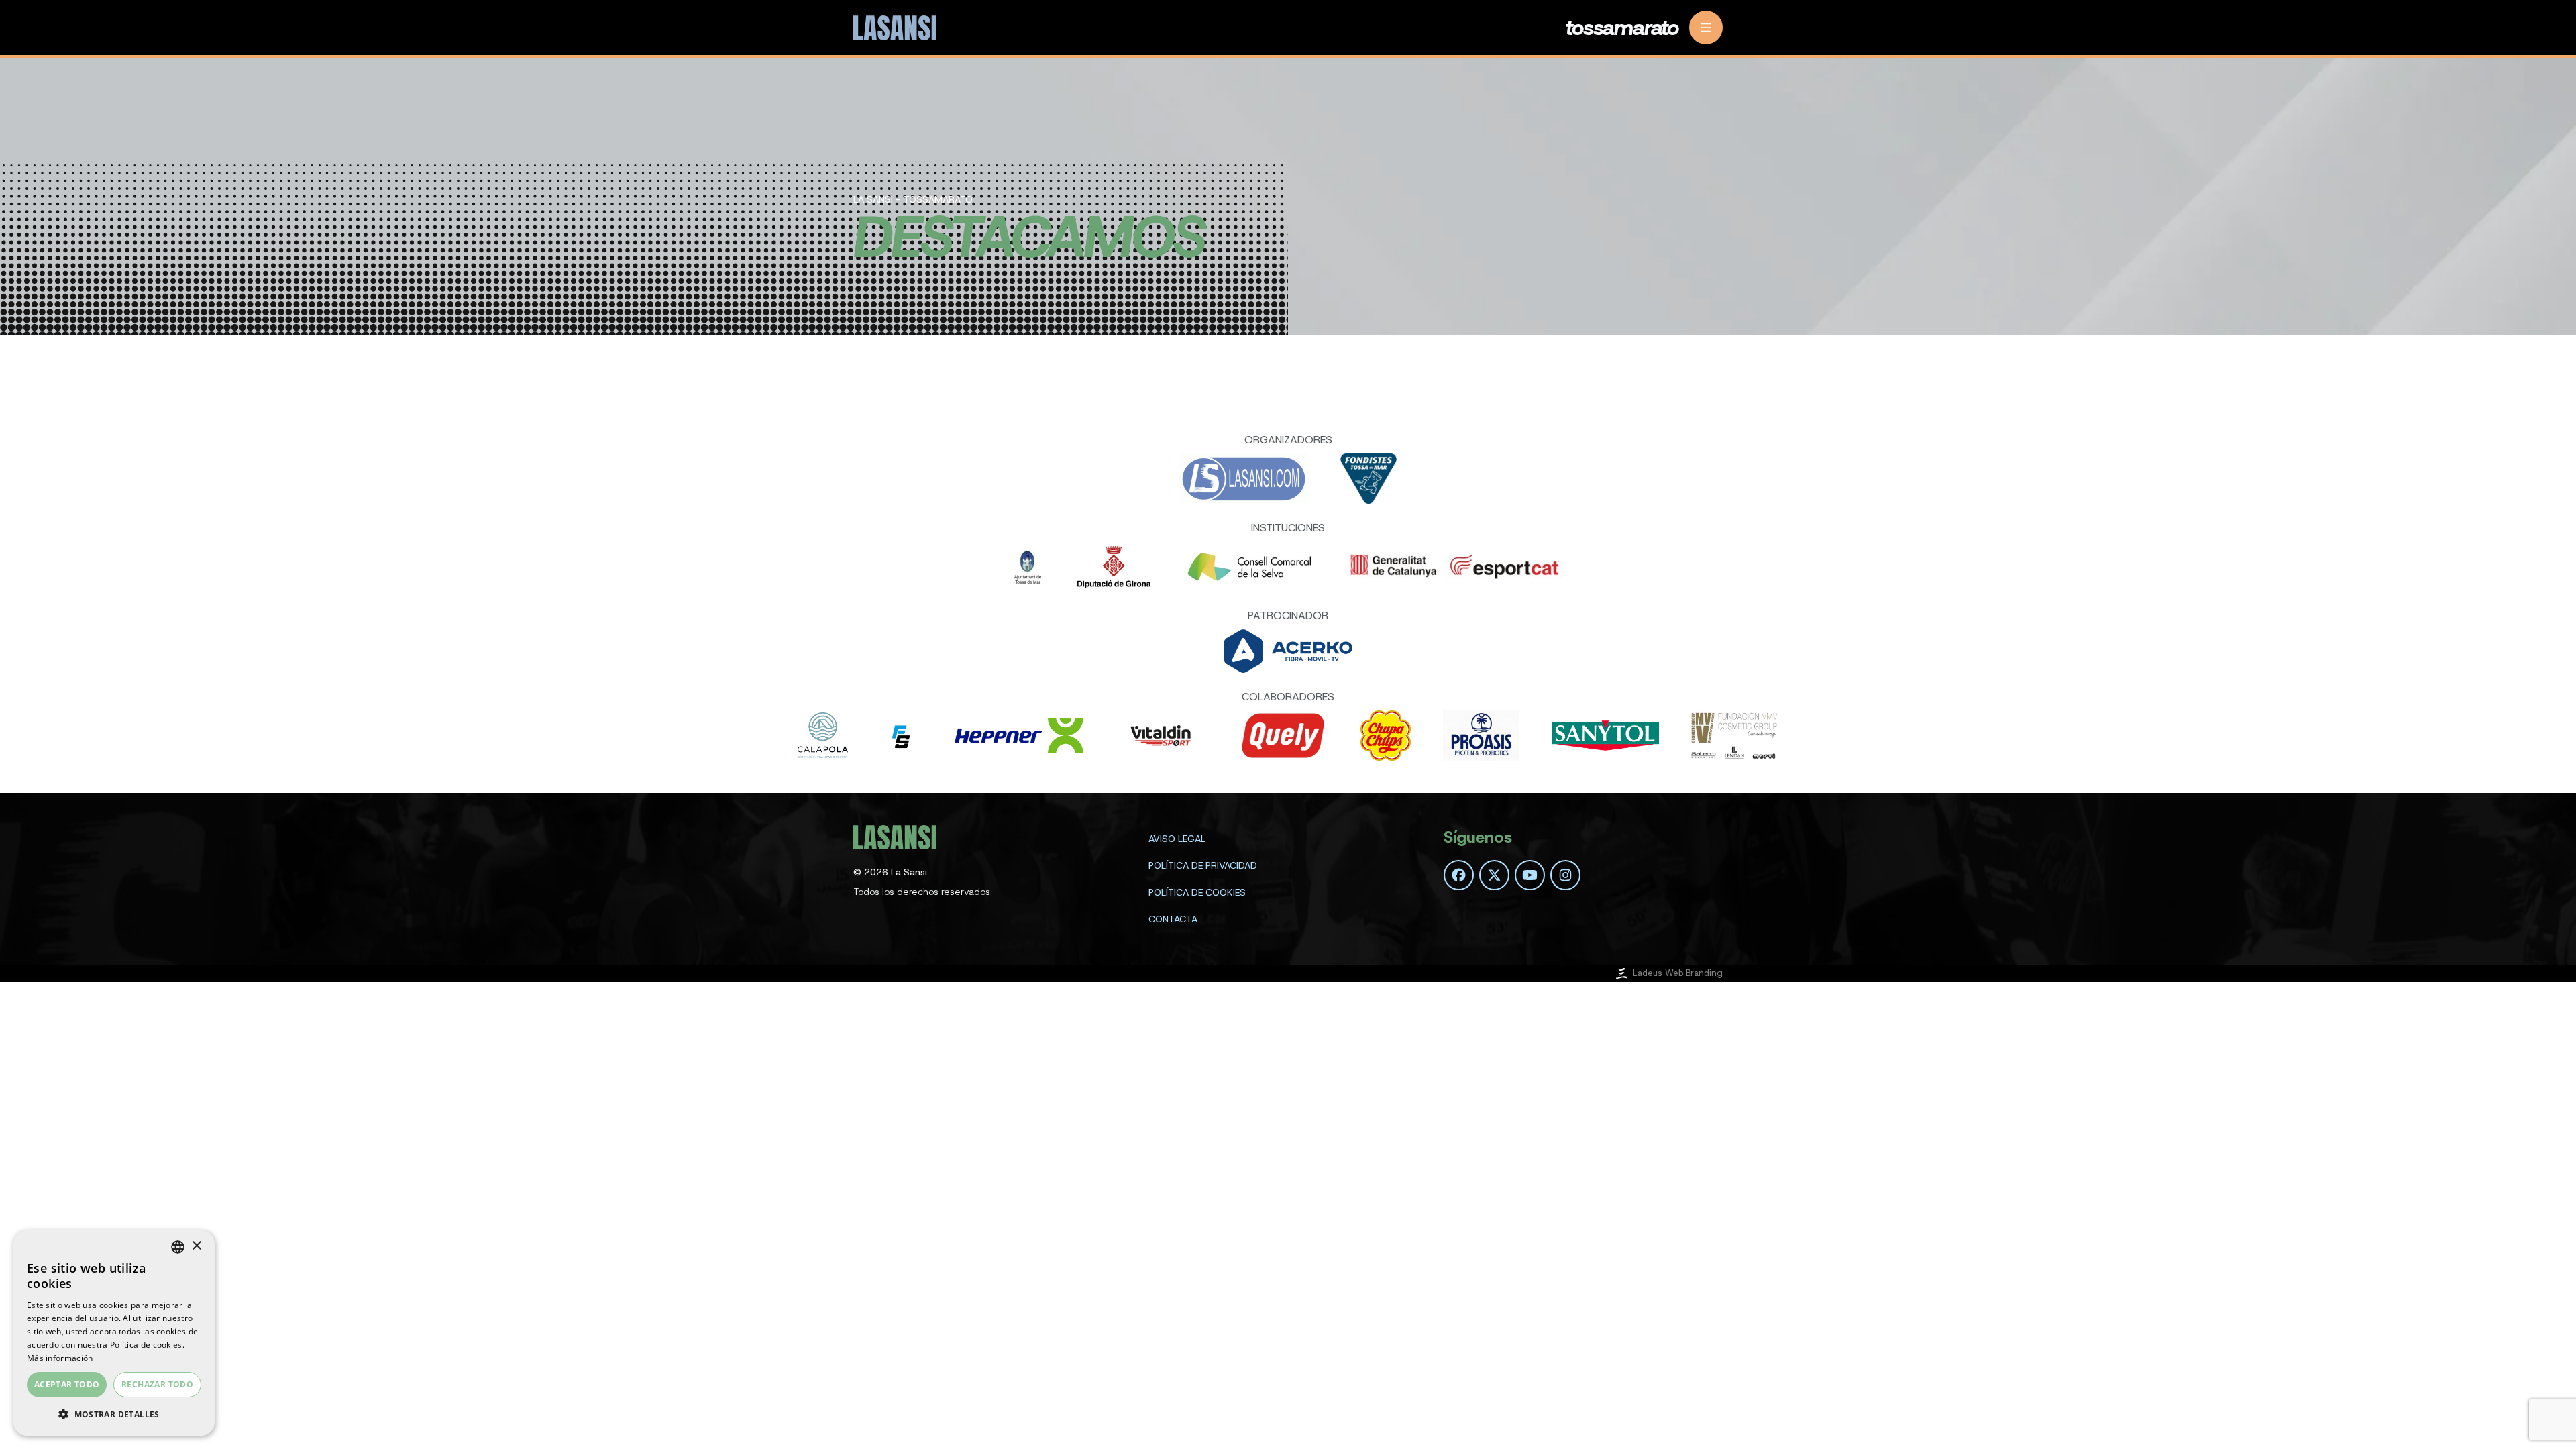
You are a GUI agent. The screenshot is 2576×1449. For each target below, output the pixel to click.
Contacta (1173, 919)
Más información (60, 1358)
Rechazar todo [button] (157, 1384)
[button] (114, 1414)
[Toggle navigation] (1706, 28)
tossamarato (1622, 28)
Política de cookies (1197, 892)
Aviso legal (1177, 839)
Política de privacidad (1203, 865)
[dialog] (114, 1333)
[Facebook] (1459, 875)
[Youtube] (1530, 875)
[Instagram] (1565, 875)
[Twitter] (1494, 875)
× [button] (196, 1246)
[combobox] (178, 1247)
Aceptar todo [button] (67, 1384)
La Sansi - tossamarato (913, 199)
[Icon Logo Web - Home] (897, 28)
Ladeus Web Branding (1678, 973)
